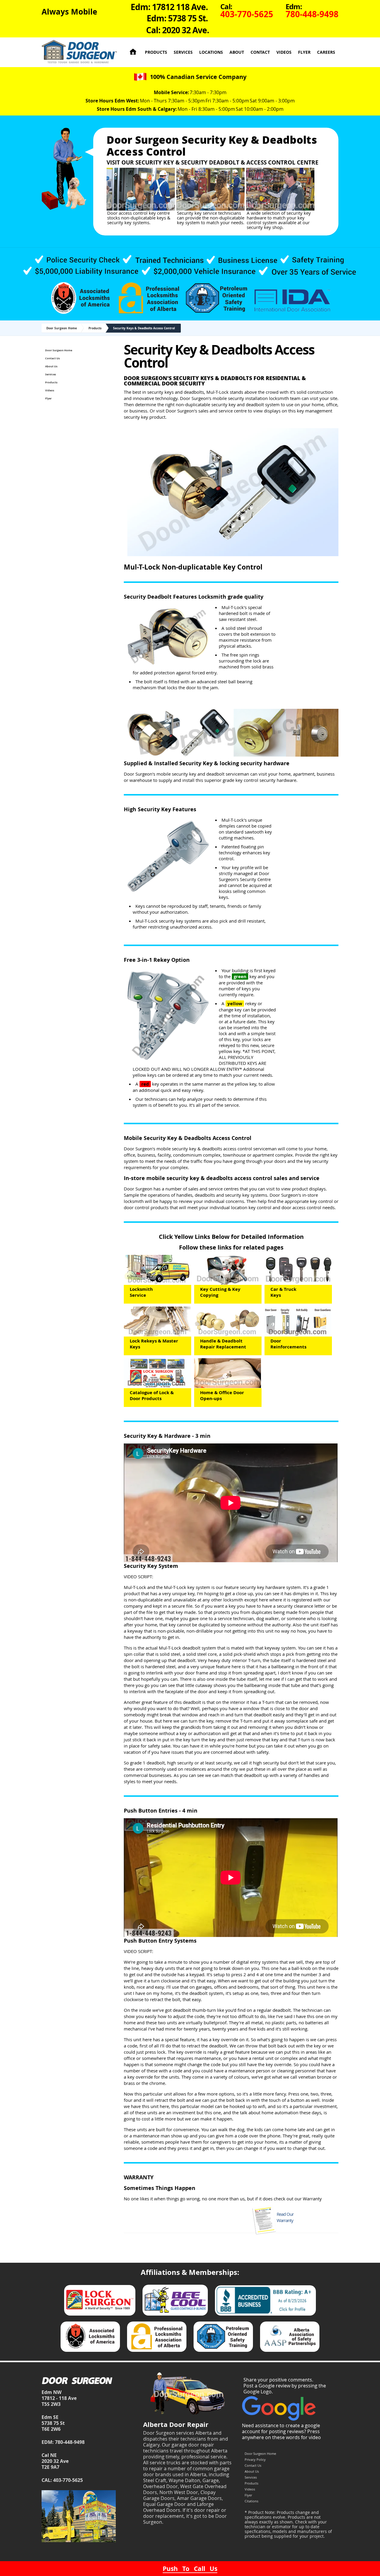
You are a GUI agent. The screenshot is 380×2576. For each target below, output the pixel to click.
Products (156, 52)
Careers (326, 52)
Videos (284, 52)
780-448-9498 (70, 2442)
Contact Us (52, 358)
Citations (251, 2501)
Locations (211, 52)
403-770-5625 (68, 2480)
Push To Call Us (190, 2569)
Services (183, 52)
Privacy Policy (255, 2459)
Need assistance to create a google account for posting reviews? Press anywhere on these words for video (281, 2431)
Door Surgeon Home (62, 328)
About (237, 52)
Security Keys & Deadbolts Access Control (144, 328)
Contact (260, 52)
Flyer (304, 52)
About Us (51, 366)
